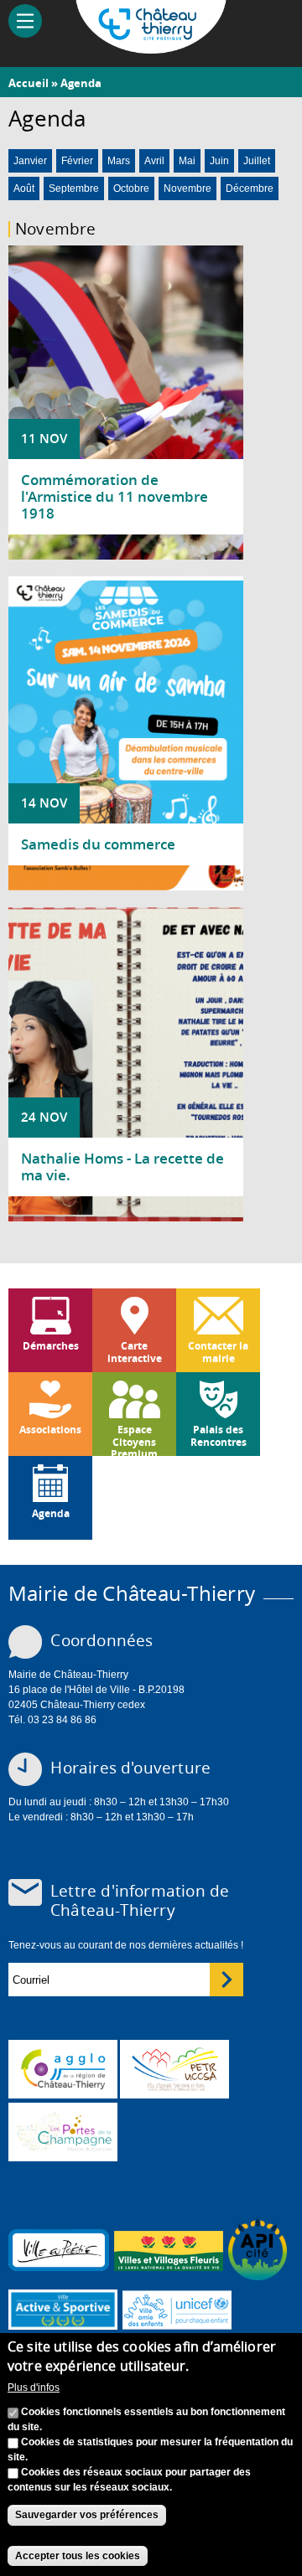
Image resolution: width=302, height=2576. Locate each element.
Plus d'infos (34, 2388)
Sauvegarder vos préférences (87, 2515)
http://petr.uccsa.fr (174, 2069)
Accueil (29, 83)
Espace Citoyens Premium (134, 1439)
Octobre (131, 188)
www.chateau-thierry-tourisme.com (63, 2132)
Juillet (257, 161)
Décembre (250, 188)
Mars (119, 161)
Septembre (74, 188)
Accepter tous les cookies (78, 2556)
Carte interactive (135, 1352)
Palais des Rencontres (219, 1435)
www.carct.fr (63, 2069)
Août (24, 188)
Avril (154, 161)
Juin (219, 161)
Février (77, 161)
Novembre (187, 188)
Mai (187, 161)
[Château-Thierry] (151, 46)
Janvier (30, 161)
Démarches (51, 1346)
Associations (50, 1430)
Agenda (81, 83)
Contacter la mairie (218, 1352)
